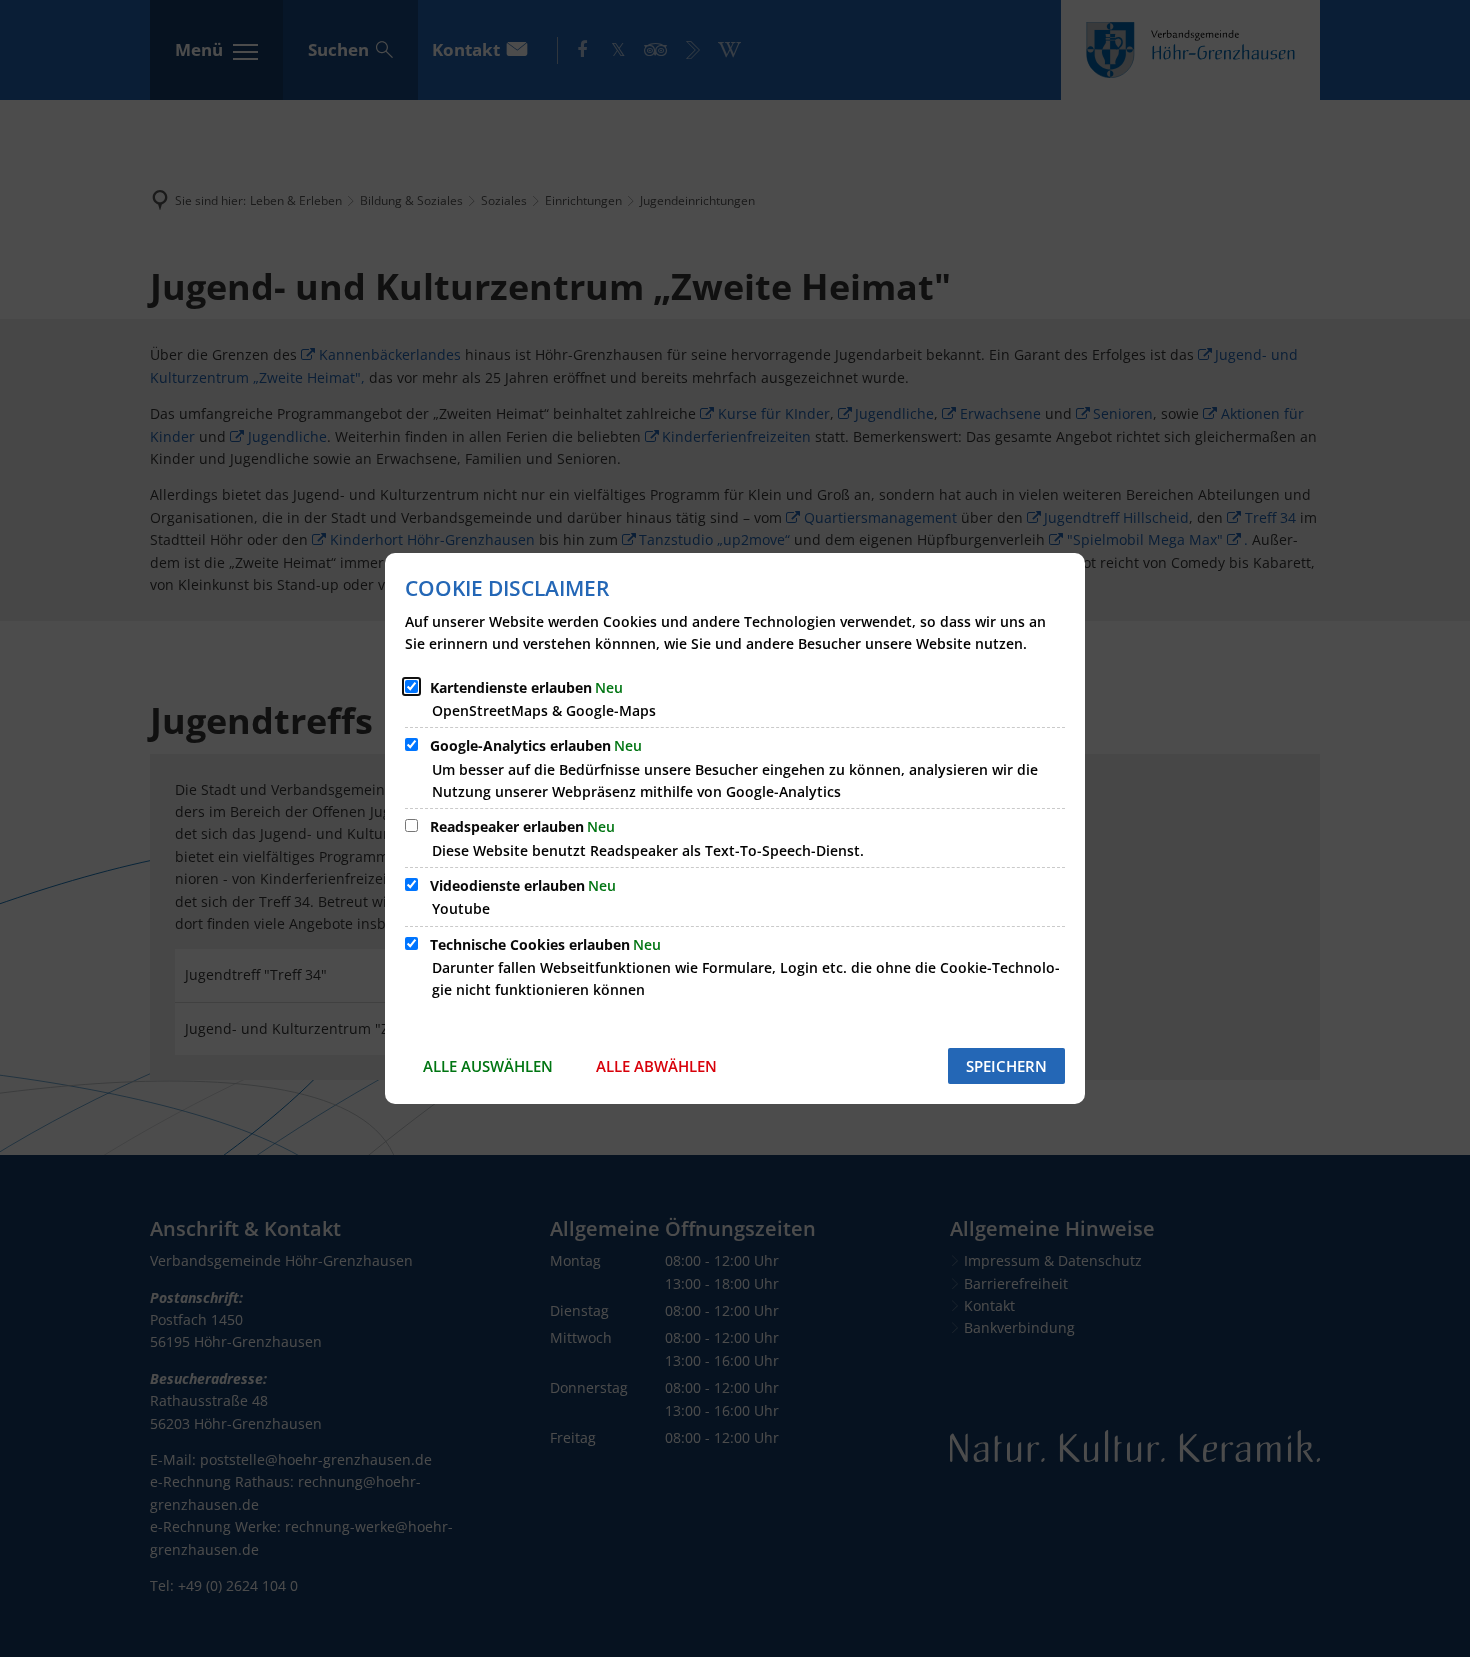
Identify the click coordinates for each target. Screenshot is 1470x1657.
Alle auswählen (488, 1066)
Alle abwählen (656, 1066)
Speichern (1006, 1066)
